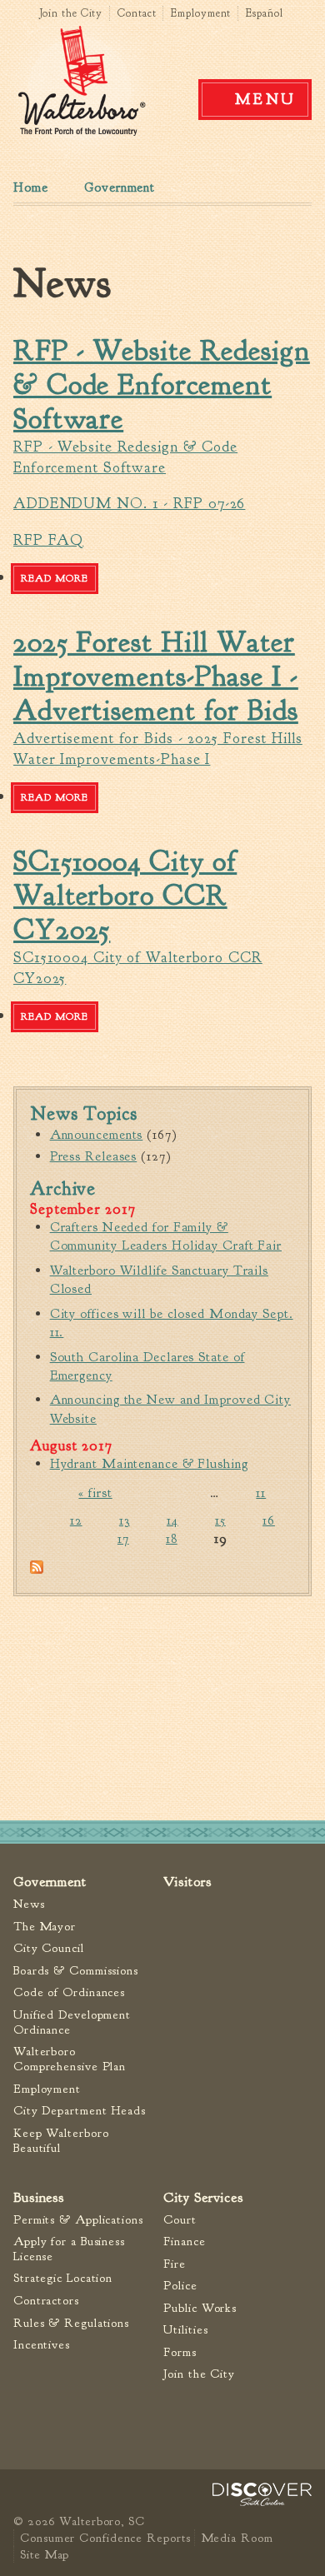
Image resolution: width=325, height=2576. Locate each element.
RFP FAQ (48, 540)
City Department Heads (80, 2111)
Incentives (42, 2345)
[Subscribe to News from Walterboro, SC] (37, 1570)
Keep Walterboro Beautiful (61, 2141)
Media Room (237, 2538)
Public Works (200, 2308)
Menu (266, 99)
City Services (203, 2197)
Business (39, 2197)
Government (120, 187)
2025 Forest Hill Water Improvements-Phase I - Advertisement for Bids (156, 676)
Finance (184, 2242)
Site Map (45, 2554)
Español (264, 13)
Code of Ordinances (69, 1992)
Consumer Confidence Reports (105, 2538)
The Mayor (45, 1927)
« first (95, 1493)
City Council (49, 1948)
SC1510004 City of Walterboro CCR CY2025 (125, 896)
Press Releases (94, 1156)
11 (261, 1493)
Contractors (46, 2301)
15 (220, 1520)
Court (180, 2220)
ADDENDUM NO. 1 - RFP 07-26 (129, 504)
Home (31, 187)
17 (123, 1539)
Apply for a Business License (69, 2249)
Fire (175, 2264)
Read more (58, 582)
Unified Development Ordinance (72, 2022)
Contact (137, 13)
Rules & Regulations (71, 2323)
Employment (201, 13)
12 (76, 1520)
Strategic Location (63, 2278)
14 (172, 1520)
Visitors (187, 1882)
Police (180, 2286)
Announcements (97, 1135)
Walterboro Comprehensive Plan (70, 2059)
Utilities (185, 2330)
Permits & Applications (78, 2220)
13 (125, 1520)
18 (172, 1539)
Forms (180, 2352)
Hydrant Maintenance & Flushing (149, 1464)
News (29, 1904)
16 (269, 1520)
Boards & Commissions (76, 1971)
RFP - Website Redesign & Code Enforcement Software (162, 385)
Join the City (71, 13)
